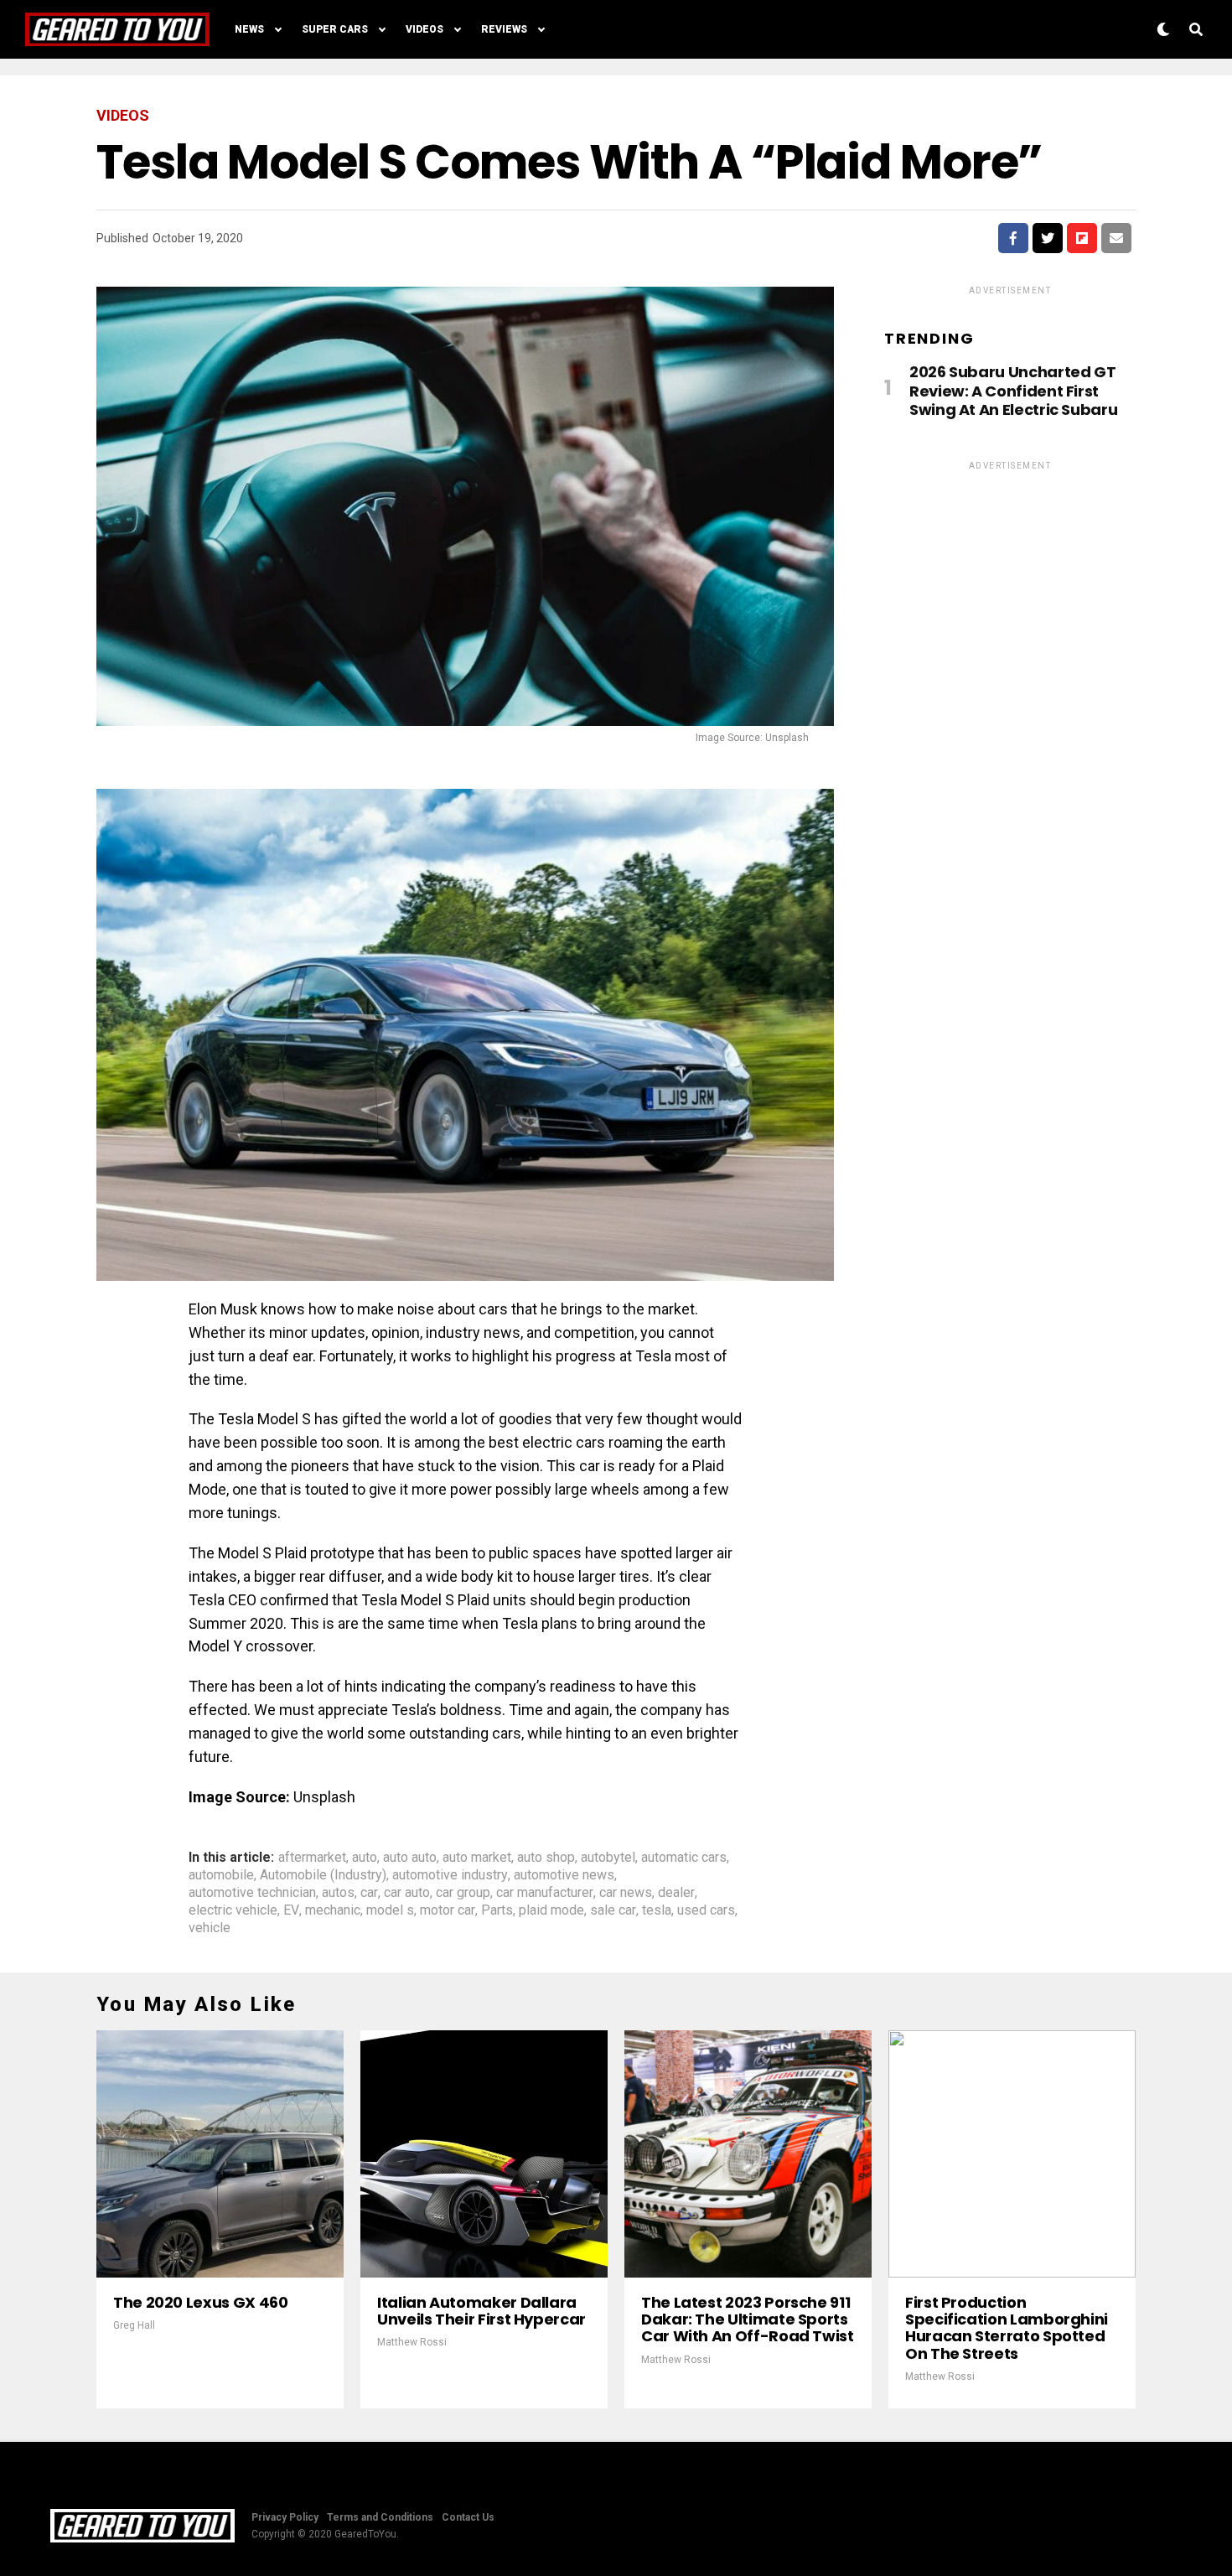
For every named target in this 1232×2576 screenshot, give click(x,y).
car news (626, 1893)
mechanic (333, 1910)
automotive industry (450, 1875)
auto (365, 1858)
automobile (221, 1875)
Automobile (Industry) (323, 1875)
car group (463, 1893)
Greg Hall (134, 2325)
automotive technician (252, 1893)
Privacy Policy (285, 2517)
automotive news (564, 1875)
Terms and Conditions (380, 2517)
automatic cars (684, 1858)
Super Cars (335, 29)
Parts (497, 1910)
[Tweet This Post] (1048, 238)
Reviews (504, 29)
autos (338, 1893)
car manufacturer (545, 1893)
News (249, 29)
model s (390, 1910)
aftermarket (312, 1858)
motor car (448, 1910)
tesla (657, 1910)
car (369, 1893)
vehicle (210, 1928)
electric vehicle (233, 1910)
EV (291, 1910)
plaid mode (551, 1910)
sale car (613, 1910)
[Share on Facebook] (1013, 238)
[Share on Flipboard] (1082, 238)
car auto (407, 1893)
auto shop (546, 1858)
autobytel (608, 1858)
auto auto (410, 1858)
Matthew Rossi (412, 2342)
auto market (477, 1858)
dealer (676, 1893)
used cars (706, 1910)
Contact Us (468, 2517)
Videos (424, 29)
